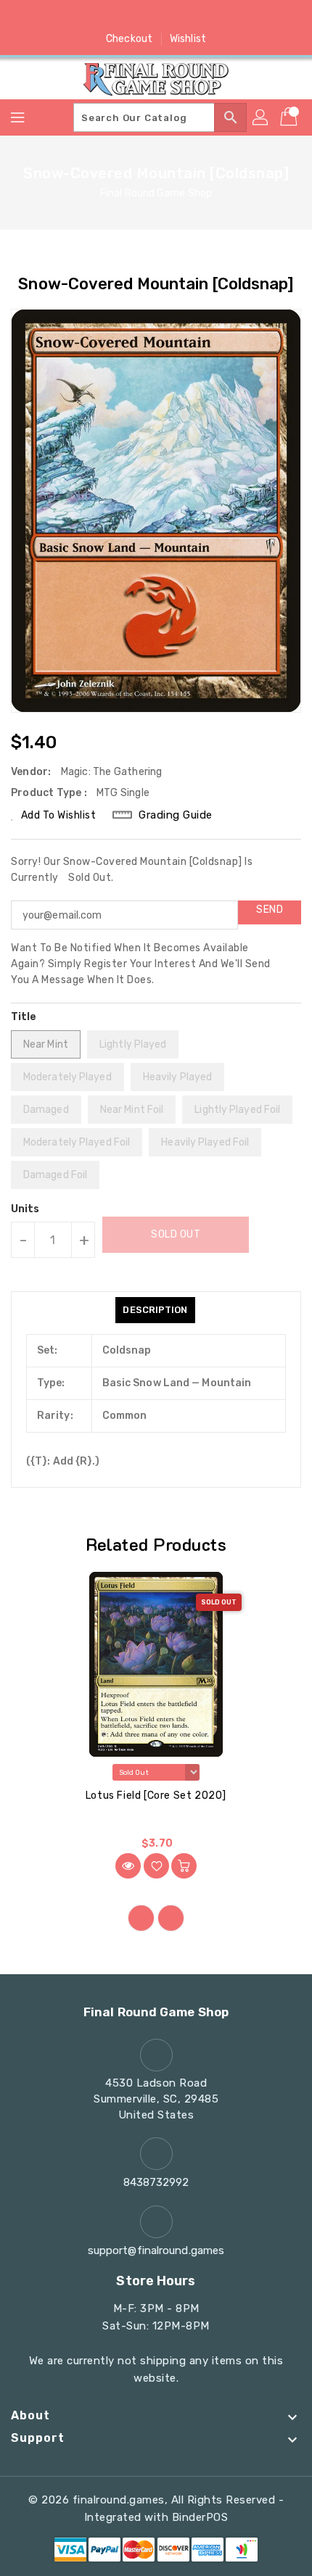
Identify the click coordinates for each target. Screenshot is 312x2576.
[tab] (155, 1310)
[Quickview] (128, 1866)
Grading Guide (176, 815)
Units (25, 1209)
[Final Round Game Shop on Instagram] (156, 17)
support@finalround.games (156, 2250)
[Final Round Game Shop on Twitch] (211, 17)
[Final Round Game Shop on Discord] (184, 17)
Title (24, 1017)
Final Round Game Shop (156, 193)
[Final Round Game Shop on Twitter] (128, 17)
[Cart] (290, 117)
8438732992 (156, 2182)
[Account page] (261, 117)
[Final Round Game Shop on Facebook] (101, 17)
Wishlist (188, 39)
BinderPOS (200, 2517)
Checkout (129, 39)
